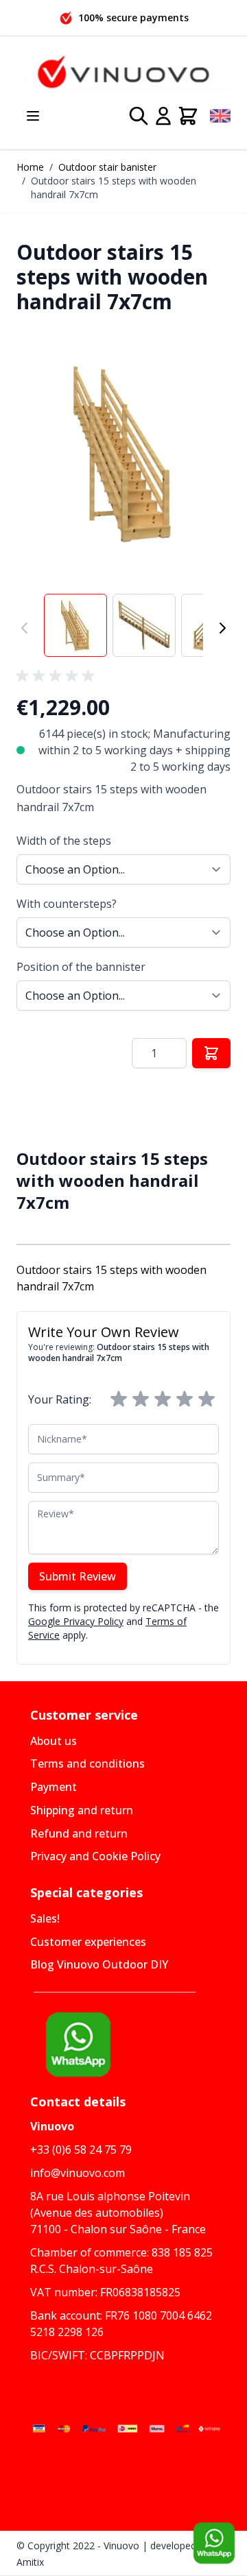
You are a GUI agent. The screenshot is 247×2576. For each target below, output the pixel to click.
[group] (58, 676)
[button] (123, 454)
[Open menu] (33, 116)
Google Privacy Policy (76, 1621)
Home (30, 167)
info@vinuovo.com (78, 2173)
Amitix (30, 2562)
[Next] (222, 628)
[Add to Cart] (211, 1053)
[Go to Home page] (123, 73)
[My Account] (163, 116)
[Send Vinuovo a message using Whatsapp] (214, 2543)
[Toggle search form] (139, 116)
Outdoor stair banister (107, 167)
